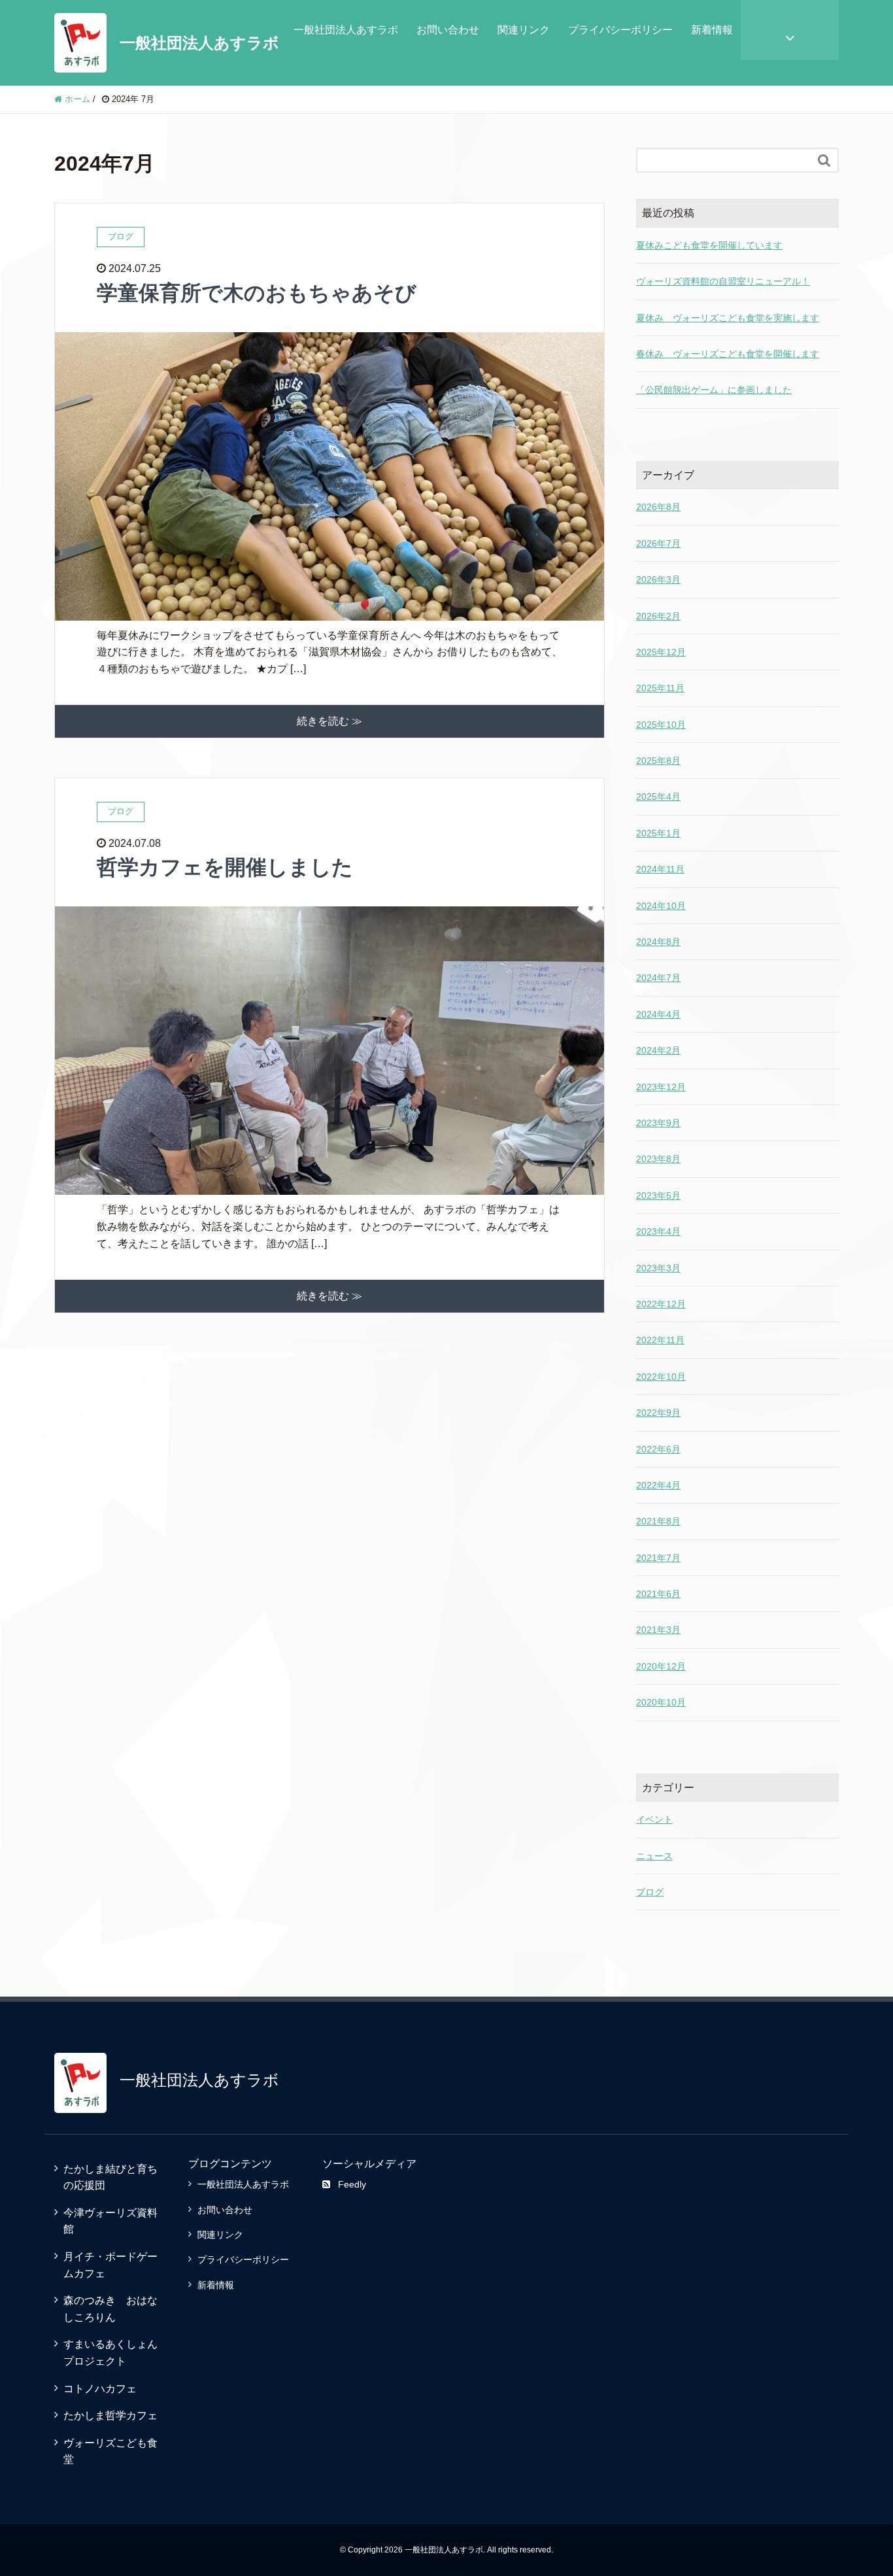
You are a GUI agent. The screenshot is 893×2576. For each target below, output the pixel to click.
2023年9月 (658, 1123)
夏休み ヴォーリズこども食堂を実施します (728, 318)
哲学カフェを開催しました (225, 867)
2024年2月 (658, 1050)
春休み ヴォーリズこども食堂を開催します (728, 354)
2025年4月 (658, 797)
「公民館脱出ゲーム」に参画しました (714, 390)
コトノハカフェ (100, 2389)
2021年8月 (658, 1521)
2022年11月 (660, 1340)
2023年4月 (658, 1231)
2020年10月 (661, 1702)
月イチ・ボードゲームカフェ (110, 2265)
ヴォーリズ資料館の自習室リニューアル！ (723, 281)
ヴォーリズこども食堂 (110, 2451)
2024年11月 (660, 869)
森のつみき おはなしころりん (110, 2309)
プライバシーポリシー (620, 30)
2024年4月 (658, 1014)
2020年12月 (661, 1666)
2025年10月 (661, 725)
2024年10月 (661, 906)
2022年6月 (658, 1449)
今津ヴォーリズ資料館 (110, 2221)
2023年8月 (658, 1159)
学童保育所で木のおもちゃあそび (257, 293)
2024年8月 (658, 942)
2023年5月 (658, 1195)
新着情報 (712, 30)
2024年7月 (658, 978)
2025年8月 (658, 761)
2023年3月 (658, 1268)
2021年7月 (658, 1558)
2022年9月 (658, 1413)
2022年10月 (661, 1377)
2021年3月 (658, 1630)
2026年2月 (658, 616)
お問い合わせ (448, 30)
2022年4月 (658, 1485)
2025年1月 (658, 833)
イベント (654, 1819)
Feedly (352, 2184)
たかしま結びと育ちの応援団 (110, 2177)
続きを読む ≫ (329, 721)
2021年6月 (658, 1594)
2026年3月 (658, 579)
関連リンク (524, 30)
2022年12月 (661, 1304)
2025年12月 (661, 652)
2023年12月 (661, 1087)
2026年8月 (658, 507)
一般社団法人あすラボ (199, 43)
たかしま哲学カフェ (110, 2415)
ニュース (654, 1856)
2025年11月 (660, 688)
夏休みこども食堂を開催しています (709, 245)
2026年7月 (658, 543)
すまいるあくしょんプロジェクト (110, 2353)
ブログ (650, 1892)
